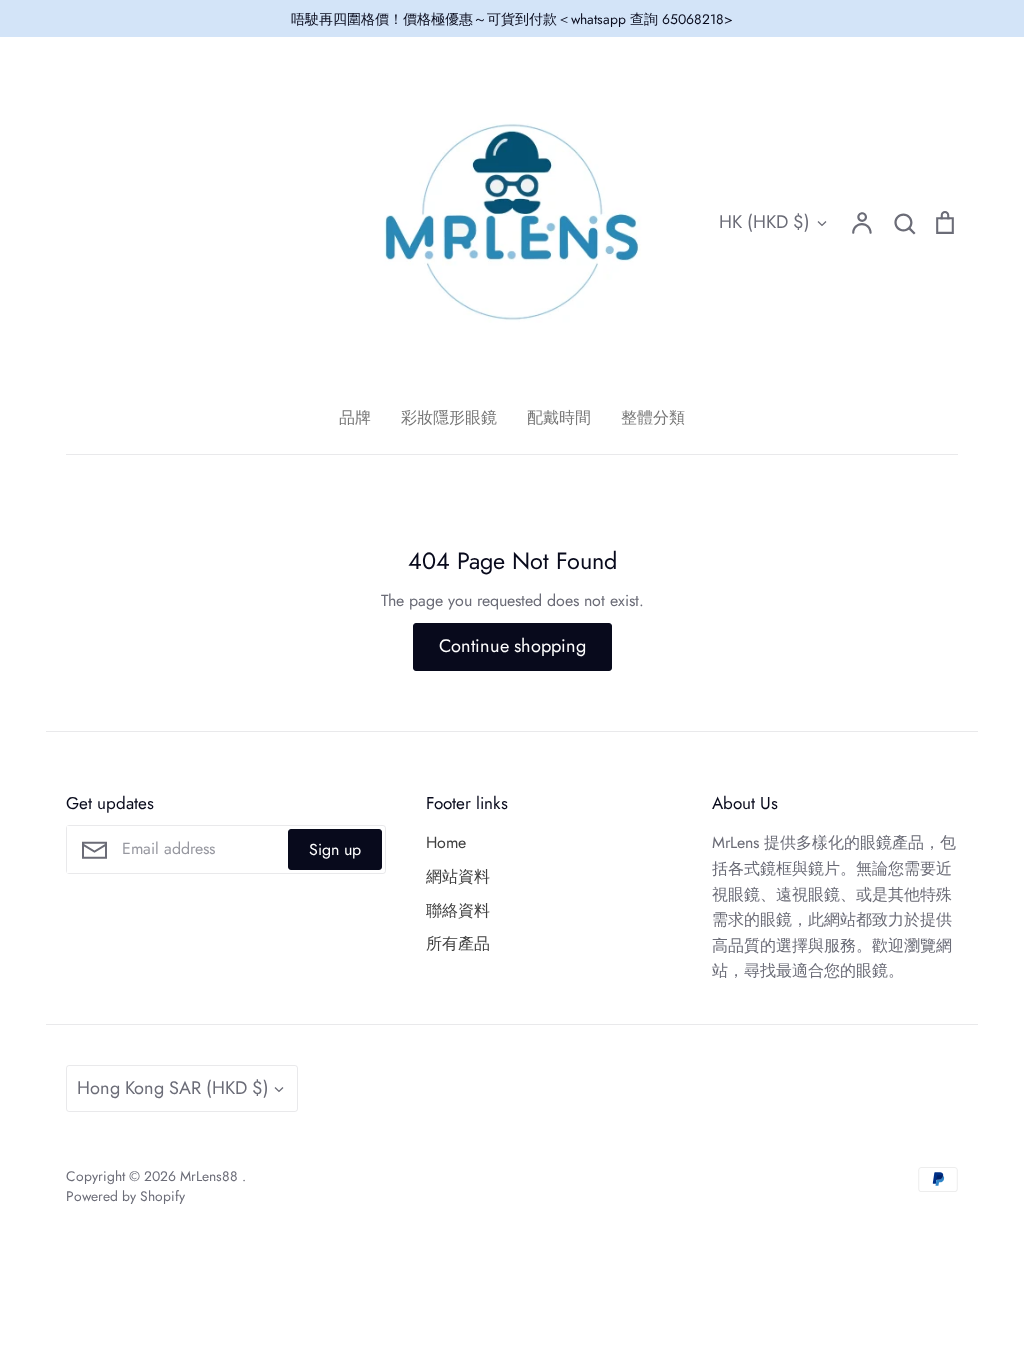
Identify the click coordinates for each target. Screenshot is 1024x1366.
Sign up (335, 849)
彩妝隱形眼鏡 (449, 417)
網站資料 (458, 876)
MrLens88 (211, 1176)
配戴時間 (559, 417)
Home (446, 842)
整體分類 (653, 417)
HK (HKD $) (764, 222)
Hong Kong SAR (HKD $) (173, 1088)
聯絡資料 (458, 910)
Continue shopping (512, 646)
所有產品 (458, 943)
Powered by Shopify (125, 1196)
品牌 (355, 417)
